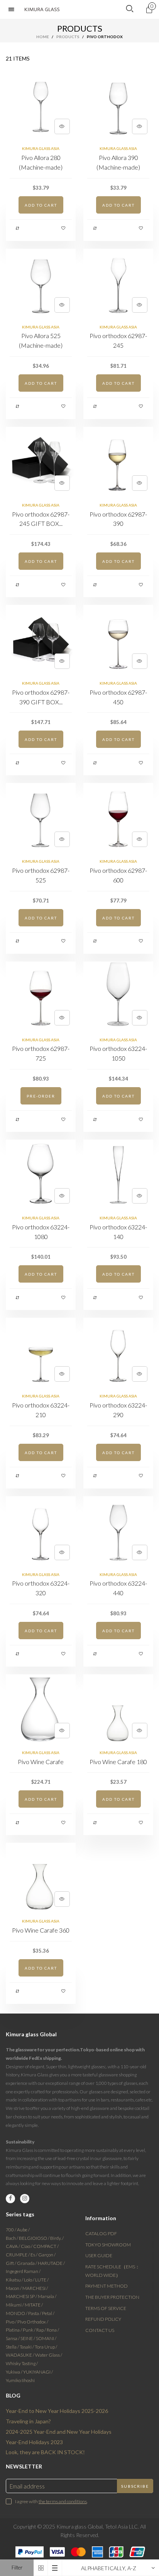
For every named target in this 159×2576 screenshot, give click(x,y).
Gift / (11, 2263)
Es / (34, 2255)
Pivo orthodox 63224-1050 (118, 1053)
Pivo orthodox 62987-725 (41, 1053)
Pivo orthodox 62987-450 (118, 697)
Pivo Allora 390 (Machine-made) (118, 162)
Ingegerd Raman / (23, 2271)
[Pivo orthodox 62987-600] (118, 818)
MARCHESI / (35, 2288)
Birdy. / (57, 2238)
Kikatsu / (15, 2280)
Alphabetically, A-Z (109, 2568)
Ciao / (27, 2246)
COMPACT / (46, 2246)
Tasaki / (27, 2347)
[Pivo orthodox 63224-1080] (41, 1174)
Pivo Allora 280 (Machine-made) (41, 162)
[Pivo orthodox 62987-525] (41, 818)
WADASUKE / (20, 2355)
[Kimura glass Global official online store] (42, 9)
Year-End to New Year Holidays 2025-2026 (57, 2411)
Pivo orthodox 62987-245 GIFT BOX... (41, 519)
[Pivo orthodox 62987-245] (118, 284)
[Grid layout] (41, 2568)
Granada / (27, 2263)
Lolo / (30, 2280)
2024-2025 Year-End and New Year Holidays (59, 2432)
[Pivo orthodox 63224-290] (118, 1353)
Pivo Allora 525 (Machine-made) (41, 340)
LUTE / (42, 2280)
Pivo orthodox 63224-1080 (41, 1232)
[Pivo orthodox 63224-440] (118, 1531)
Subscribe (135, 2486)
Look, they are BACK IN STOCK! (45, 2452)
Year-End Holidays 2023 (34, 2442)
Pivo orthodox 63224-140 (118, 1232)
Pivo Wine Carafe (41, 1762)
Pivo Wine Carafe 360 (41, 1930)
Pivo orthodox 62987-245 (118, 340)
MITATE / (34, 2305)
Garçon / (47, 2255)
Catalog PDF (101, 2233)
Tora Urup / (46, 2347)
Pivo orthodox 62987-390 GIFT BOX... (41, 697)
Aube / (23, 2230)
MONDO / (17, 2313)
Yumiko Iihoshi (20, 2380)
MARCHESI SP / (22, 2296)
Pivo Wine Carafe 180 (118, 1762)
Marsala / (47, 2296)
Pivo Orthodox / (33, 2322)
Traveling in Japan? (28, 2421)
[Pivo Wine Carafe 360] (41, 1878)
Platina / (14, 2330)
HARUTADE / (51, 2263)
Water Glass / (49, 2355)
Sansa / (13, 2338)
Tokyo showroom (108, 2245)
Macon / (14, 2288)
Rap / (41, 2330)
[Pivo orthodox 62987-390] (118, 462)
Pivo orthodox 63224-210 (41, 1410)
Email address (27, 2486)
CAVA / (13, 2246)
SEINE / (28, 2338)
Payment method (107, 2286)
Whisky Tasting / (22, 2363)
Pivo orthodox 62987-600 (118, 875)
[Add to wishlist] (64, 228)
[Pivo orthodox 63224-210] (41, 1353)
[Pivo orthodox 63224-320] (41, 1531)
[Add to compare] (18, 228)
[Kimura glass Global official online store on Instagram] (25, 2199)
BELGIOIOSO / (35, 2238)
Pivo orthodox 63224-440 (118, 1588)
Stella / (13, 2347)
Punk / (30, 2330)
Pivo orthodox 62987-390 (118, 519)
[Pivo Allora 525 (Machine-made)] (41, 284)
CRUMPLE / (18, 2255)
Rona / (53, 2330)
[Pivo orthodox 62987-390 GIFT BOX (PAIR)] (41, 640)
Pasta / (35, 2313)
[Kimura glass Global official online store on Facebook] (10, 2199)
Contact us (100, 2330)
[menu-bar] (13, 9)
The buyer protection (112, 2297)
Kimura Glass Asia (41, 148)
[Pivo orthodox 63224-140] (118, 1174)
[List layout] (55, 2568)
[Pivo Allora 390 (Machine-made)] (118, 105)
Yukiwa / (14, 2372)
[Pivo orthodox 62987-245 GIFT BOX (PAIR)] (41, 462)
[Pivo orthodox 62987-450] (118, 640)
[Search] (130, 9)
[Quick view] (62, 126)
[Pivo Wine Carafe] (41, 1709)
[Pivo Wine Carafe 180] (118, 1709)
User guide (99, 2255)
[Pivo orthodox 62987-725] (41, 996)
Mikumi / (15, 2305)
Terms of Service (106, 2308)
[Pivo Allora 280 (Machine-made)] (41, 105)
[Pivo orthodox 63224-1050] (118, 996)
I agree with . (51, 2501)
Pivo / (12, 2322)
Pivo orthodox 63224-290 (118, 1410)
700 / (11, 2230)
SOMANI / (46, 2338)
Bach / (12, 2238)
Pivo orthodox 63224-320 (41, 1588)
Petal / (48, 2313)
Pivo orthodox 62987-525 (41, 875)
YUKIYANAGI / (38, 2372)
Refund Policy (103, 2319)
